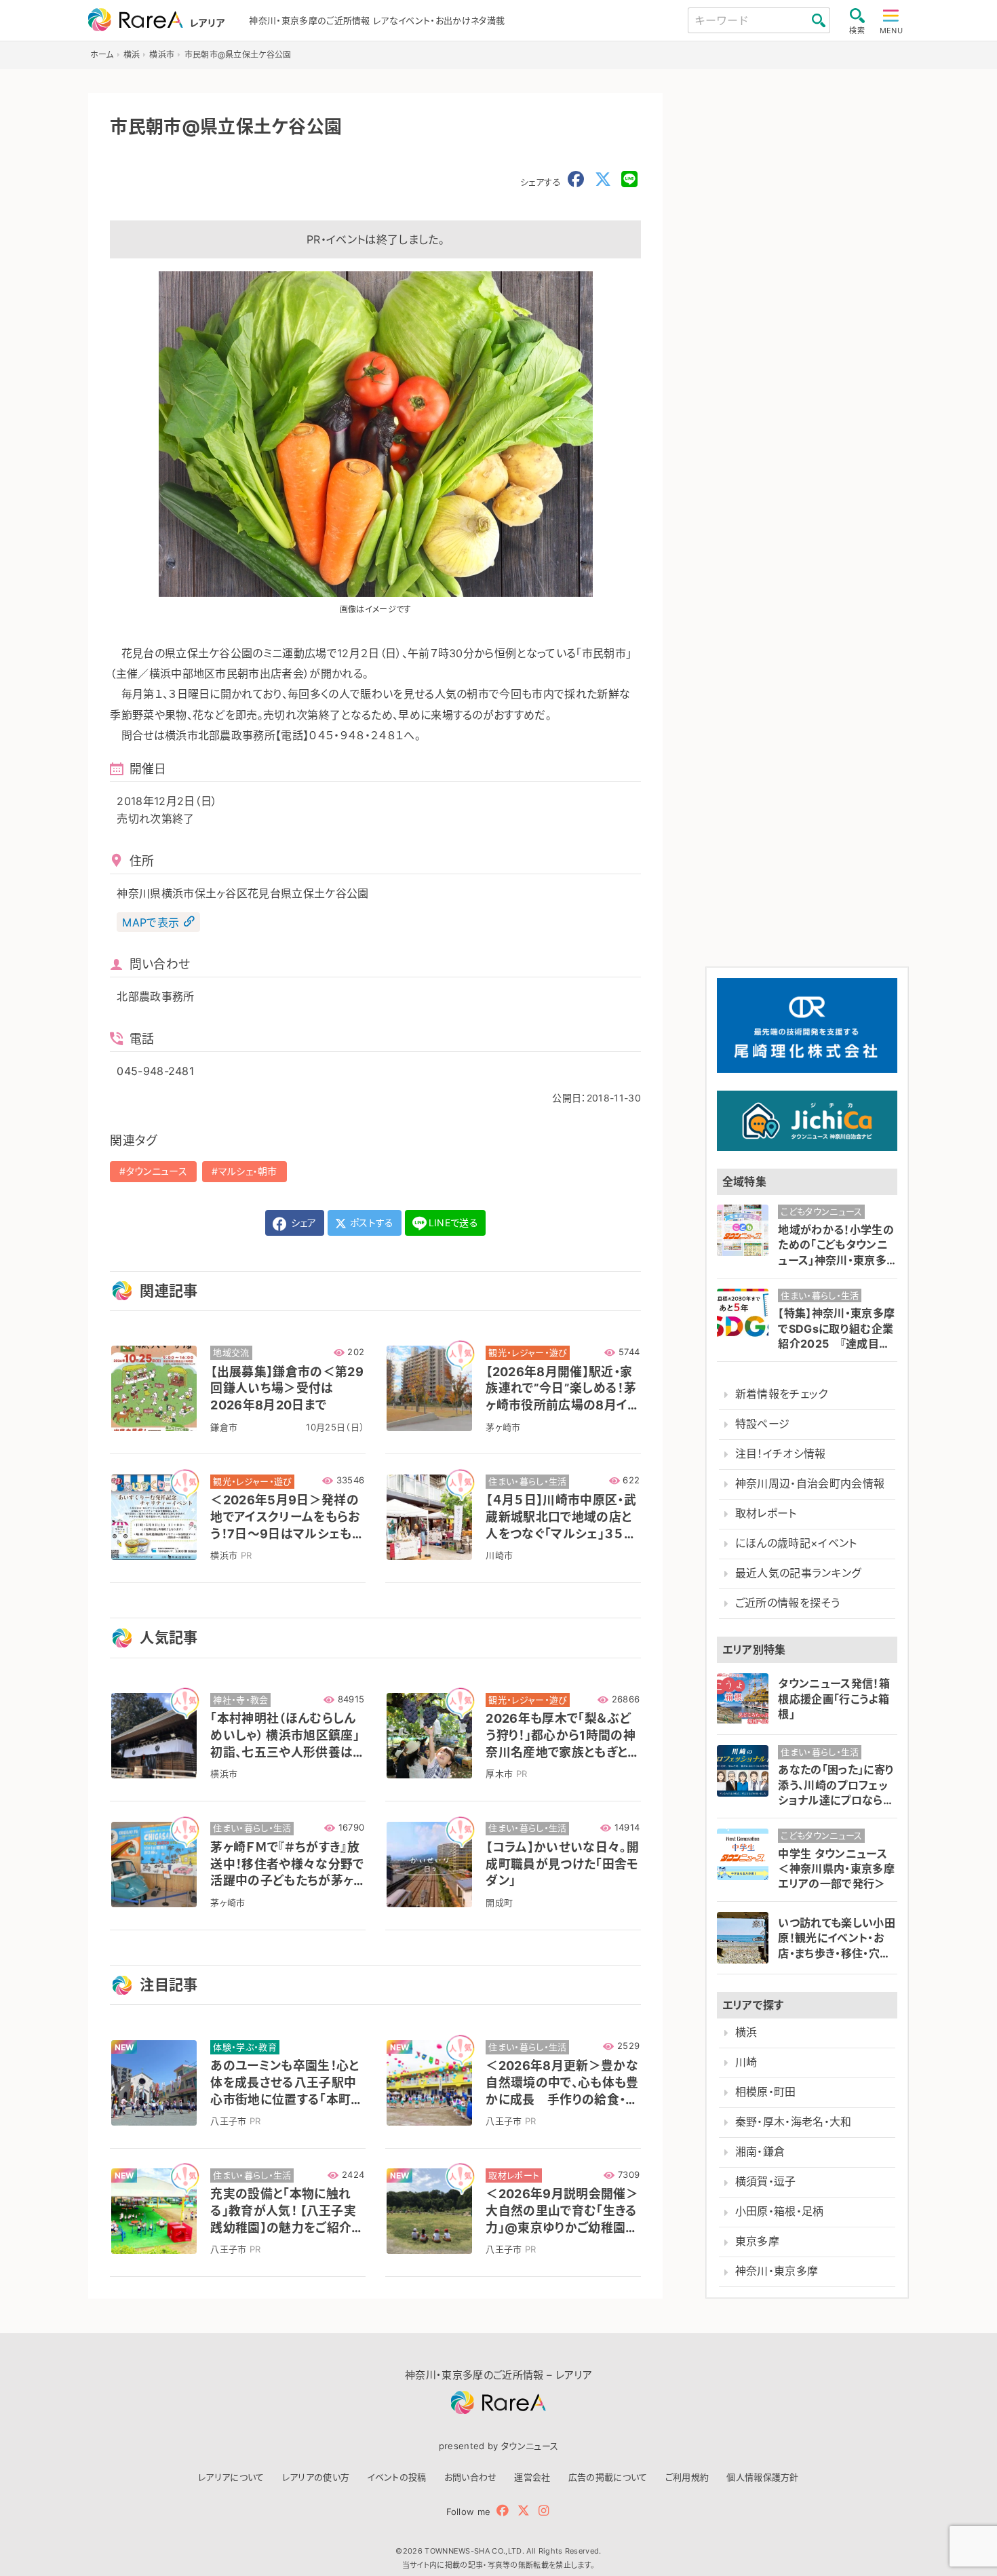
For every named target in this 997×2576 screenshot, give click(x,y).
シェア (302, 1223)
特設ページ (763, 1424)
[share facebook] (576, 180)
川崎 (746, 2062)
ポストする (371, 1223)
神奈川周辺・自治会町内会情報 (810, 1484)
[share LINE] (629, 180)
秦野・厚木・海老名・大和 (794, 2122)
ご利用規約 (687, 2477)
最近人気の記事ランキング (799, 1573)
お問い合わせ (471, 2477)
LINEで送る (453, 1223)
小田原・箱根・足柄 (780, 2211)
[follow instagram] (544, 2511)
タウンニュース (157, 1171)
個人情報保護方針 (763, 2477)
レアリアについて (231, 2477)
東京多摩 (757, 2241)
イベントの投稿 (396, 2477)
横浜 (746, 2032)
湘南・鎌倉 (760, 2152)
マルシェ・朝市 (248, 1171)
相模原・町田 (766, 2092)
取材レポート (766, 1514)
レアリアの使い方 (316, 2477)
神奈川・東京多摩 (777, 2271)
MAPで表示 (151, 922)
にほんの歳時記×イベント (796, 1543)
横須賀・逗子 (766, 2182)
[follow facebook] (503, 2511)
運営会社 (532, 2477)
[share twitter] (603, 180)
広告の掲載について (608, 2477)
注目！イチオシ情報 (781, 1454)
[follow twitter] (524, 2511)
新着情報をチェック (782, 1394)
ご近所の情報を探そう (787, 1603)
